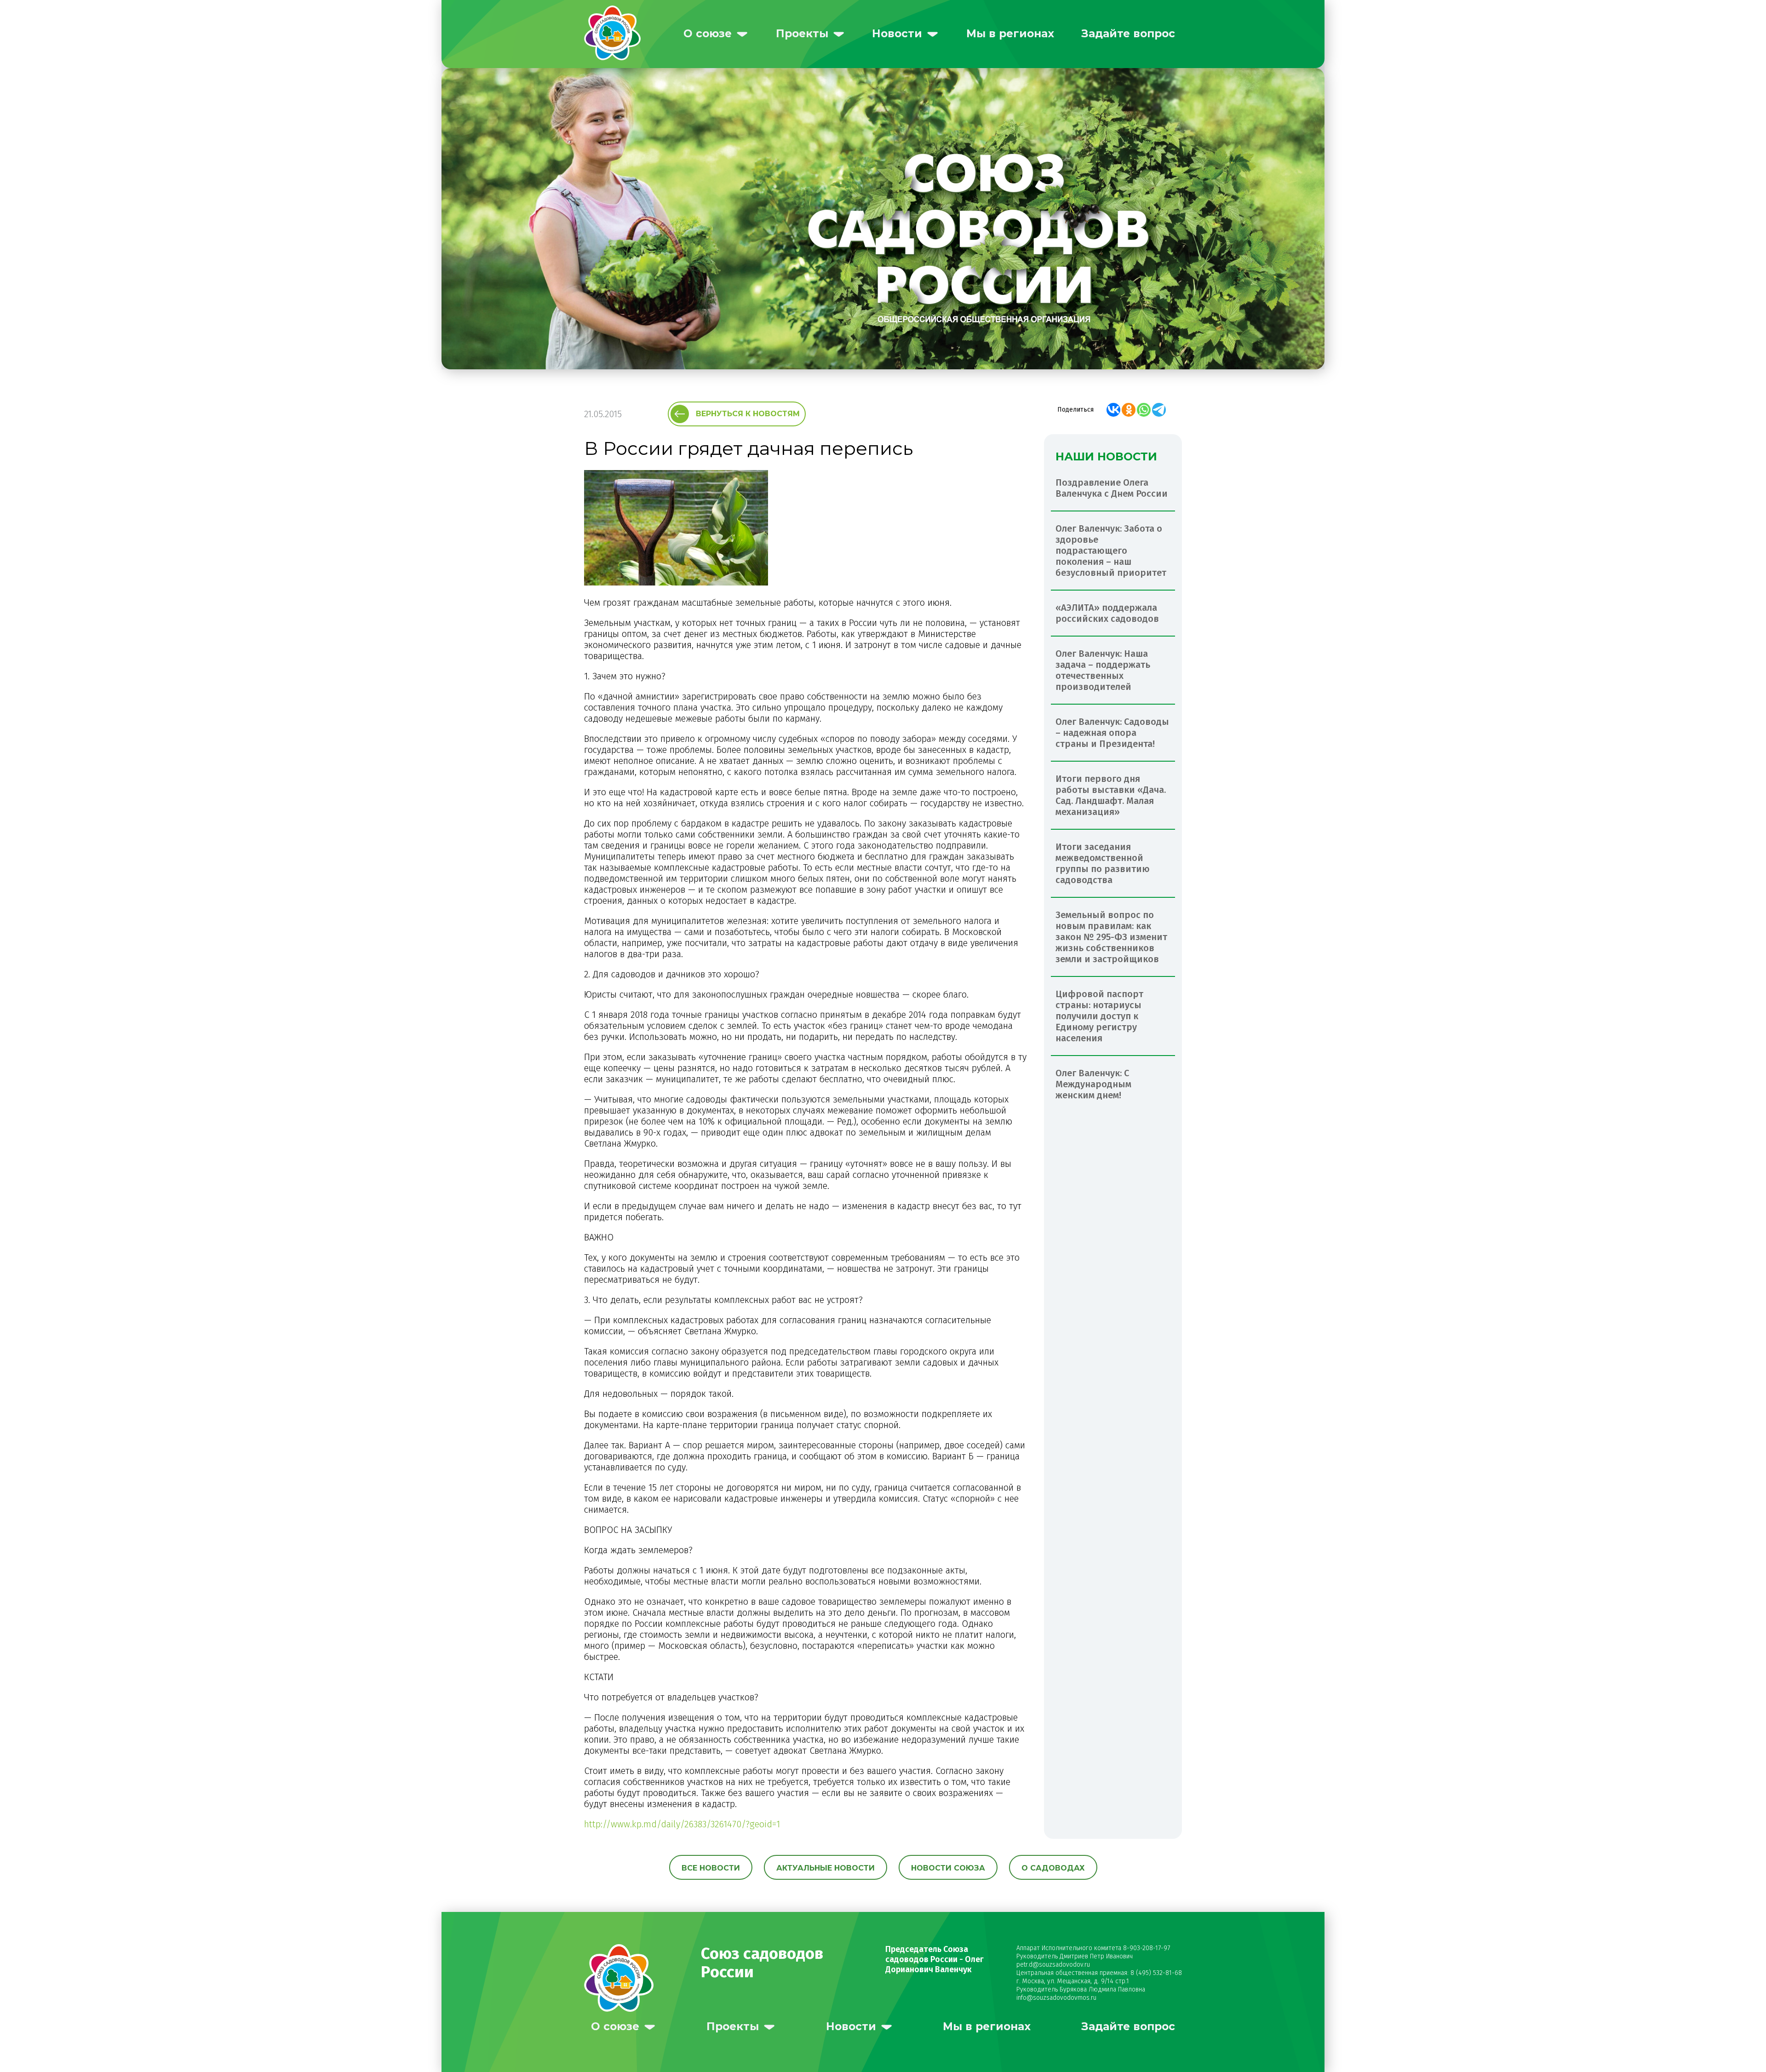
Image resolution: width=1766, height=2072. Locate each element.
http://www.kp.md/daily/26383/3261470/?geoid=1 (682, 1824)
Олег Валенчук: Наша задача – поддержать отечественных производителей (1103, 670)
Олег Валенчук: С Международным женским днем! (1093, 1084)
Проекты (802, 34)
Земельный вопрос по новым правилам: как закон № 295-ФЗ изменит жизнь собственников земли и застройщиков (1111, 937)
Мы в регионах (1010, 34)
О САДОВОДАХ (1053, 1868)
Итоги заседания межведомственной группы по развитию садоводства (1103, 863)
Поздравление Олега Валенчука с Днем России (1112, 488)
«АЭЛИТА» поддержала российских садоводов (1107, 613)
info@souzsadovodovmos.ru (1056, 1998)
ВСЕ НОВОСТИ (711, 1868)
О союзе (708, 34)
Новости (897, 34)
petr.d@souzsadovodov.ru (1053, 1965)
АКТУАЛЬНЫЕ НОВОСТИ (826, 1868)
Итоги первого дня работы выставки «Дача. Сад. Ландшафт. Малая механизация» (1111, 795)
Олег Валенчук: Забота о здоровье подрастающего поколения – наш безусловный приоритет (1111, 551)
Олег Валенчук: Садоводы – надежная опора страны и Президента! (1112, 733)
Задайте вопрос (1128, 34)
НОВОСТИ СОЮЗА (948, 1868)
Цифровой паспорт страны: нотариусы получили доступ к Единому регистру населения (1099, 1016)
